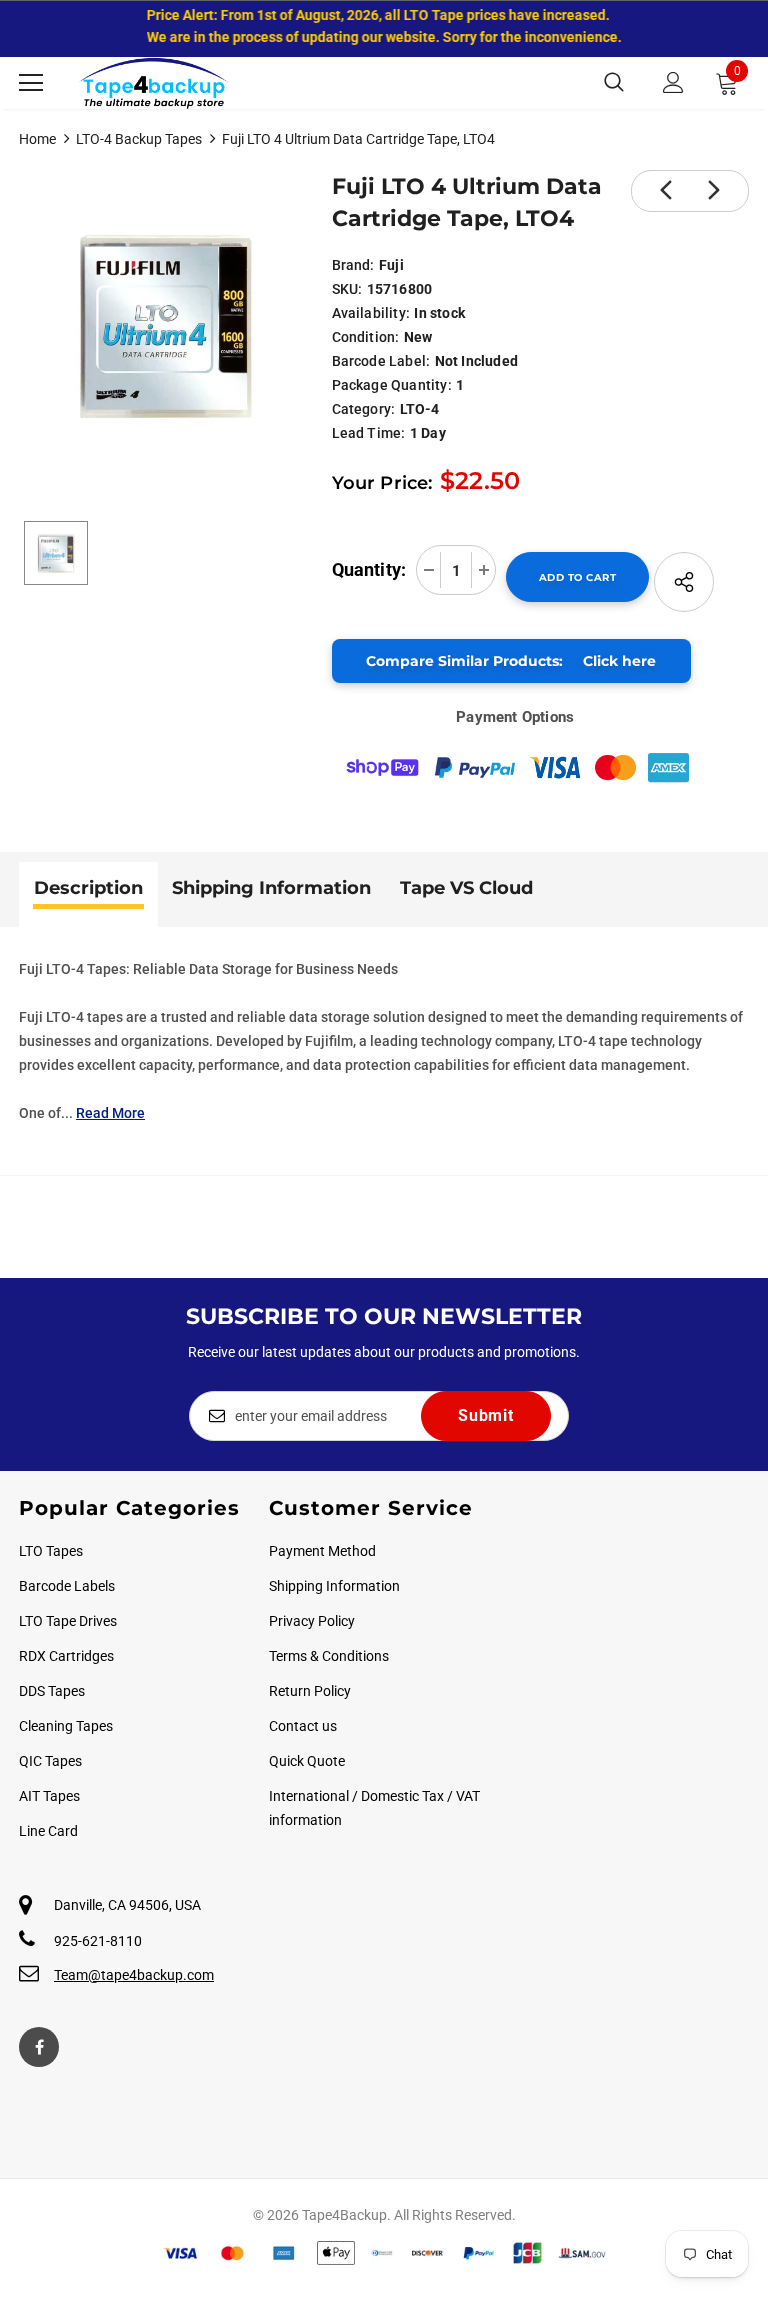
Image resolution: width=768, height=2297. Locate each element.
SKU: (347, 289)
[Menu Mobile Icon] (31, 83)
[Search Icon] (614, 83)
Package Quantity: (392, 385)
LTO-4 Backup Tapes (139, 139)
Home (37, 139)
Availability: (371, 313)
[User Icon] (673, 82)
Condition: (366, 337)
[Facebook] (39, 2047)
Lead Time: (369, 433)
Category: (364, 409)
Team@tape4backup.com (134, 1975)
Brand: (353, 265)
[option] (165, 324)
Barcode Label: (381, 361)
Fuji (391, 265)
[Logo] (154, 83)
